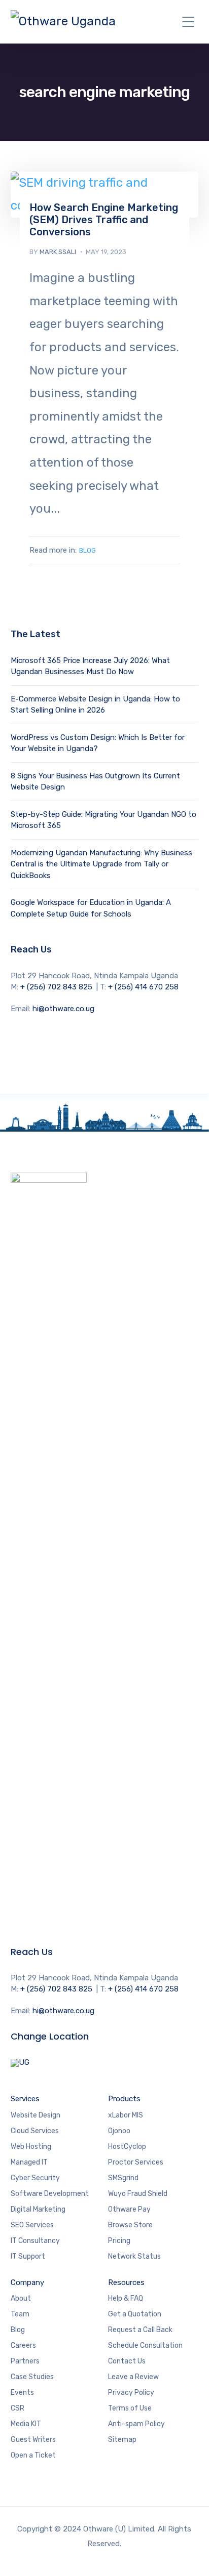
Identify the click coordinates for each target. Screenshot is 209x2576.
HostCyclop (128, 2147)
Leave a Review (133, 2377)
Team (20, 2314)
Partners (25, 2361)
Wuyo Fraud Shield (138, 2194)
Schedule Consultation (145, 2345)
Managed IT (29, 2162)
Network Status (134, 2256)
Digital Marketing (38, 2209)
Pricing (119, 2241)
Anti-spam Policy (136, 2424)
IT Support (28, 2256)
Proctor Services (136, 2162)
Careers (23, 2345)
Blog (88, 550)
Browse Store (130, 2225)
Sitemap (122, 2440)
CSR (18, 2408)
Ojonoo (120, 2131)
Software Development (50, 2194)
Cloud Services (35, 2131)
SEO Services (32, 2225)
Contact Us (127, 2361)
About (21, 2298)
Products (124, 2099)
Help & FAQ (126, 2298)
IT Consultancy (35, 2241)
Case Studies (32, 2377)
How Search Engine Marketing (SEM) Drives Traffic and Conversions (104, 220)
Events (22, 2393)
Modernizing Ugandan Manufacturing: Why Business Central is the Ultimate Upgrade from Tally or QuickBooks (101, 864)
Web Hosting (32, 2147)
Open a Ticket (33, 2455)
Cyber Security (35, 2178)
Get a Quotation (135, 2314)
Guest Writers (33, 2440)
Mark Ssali (58, 252)
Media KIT (26, 2424)
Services (25, 2099)
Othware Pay (129, 2209)
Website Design (36, 2115)
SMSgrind (124, 2178)
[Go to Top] (189, 2553)
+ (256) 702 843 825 (56, 987)
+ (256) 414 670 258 (143, 987)
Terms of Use (130, 2408)
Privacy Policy (131, 2393)
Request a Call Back (140, 2330)
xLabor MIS (126, 2115)
